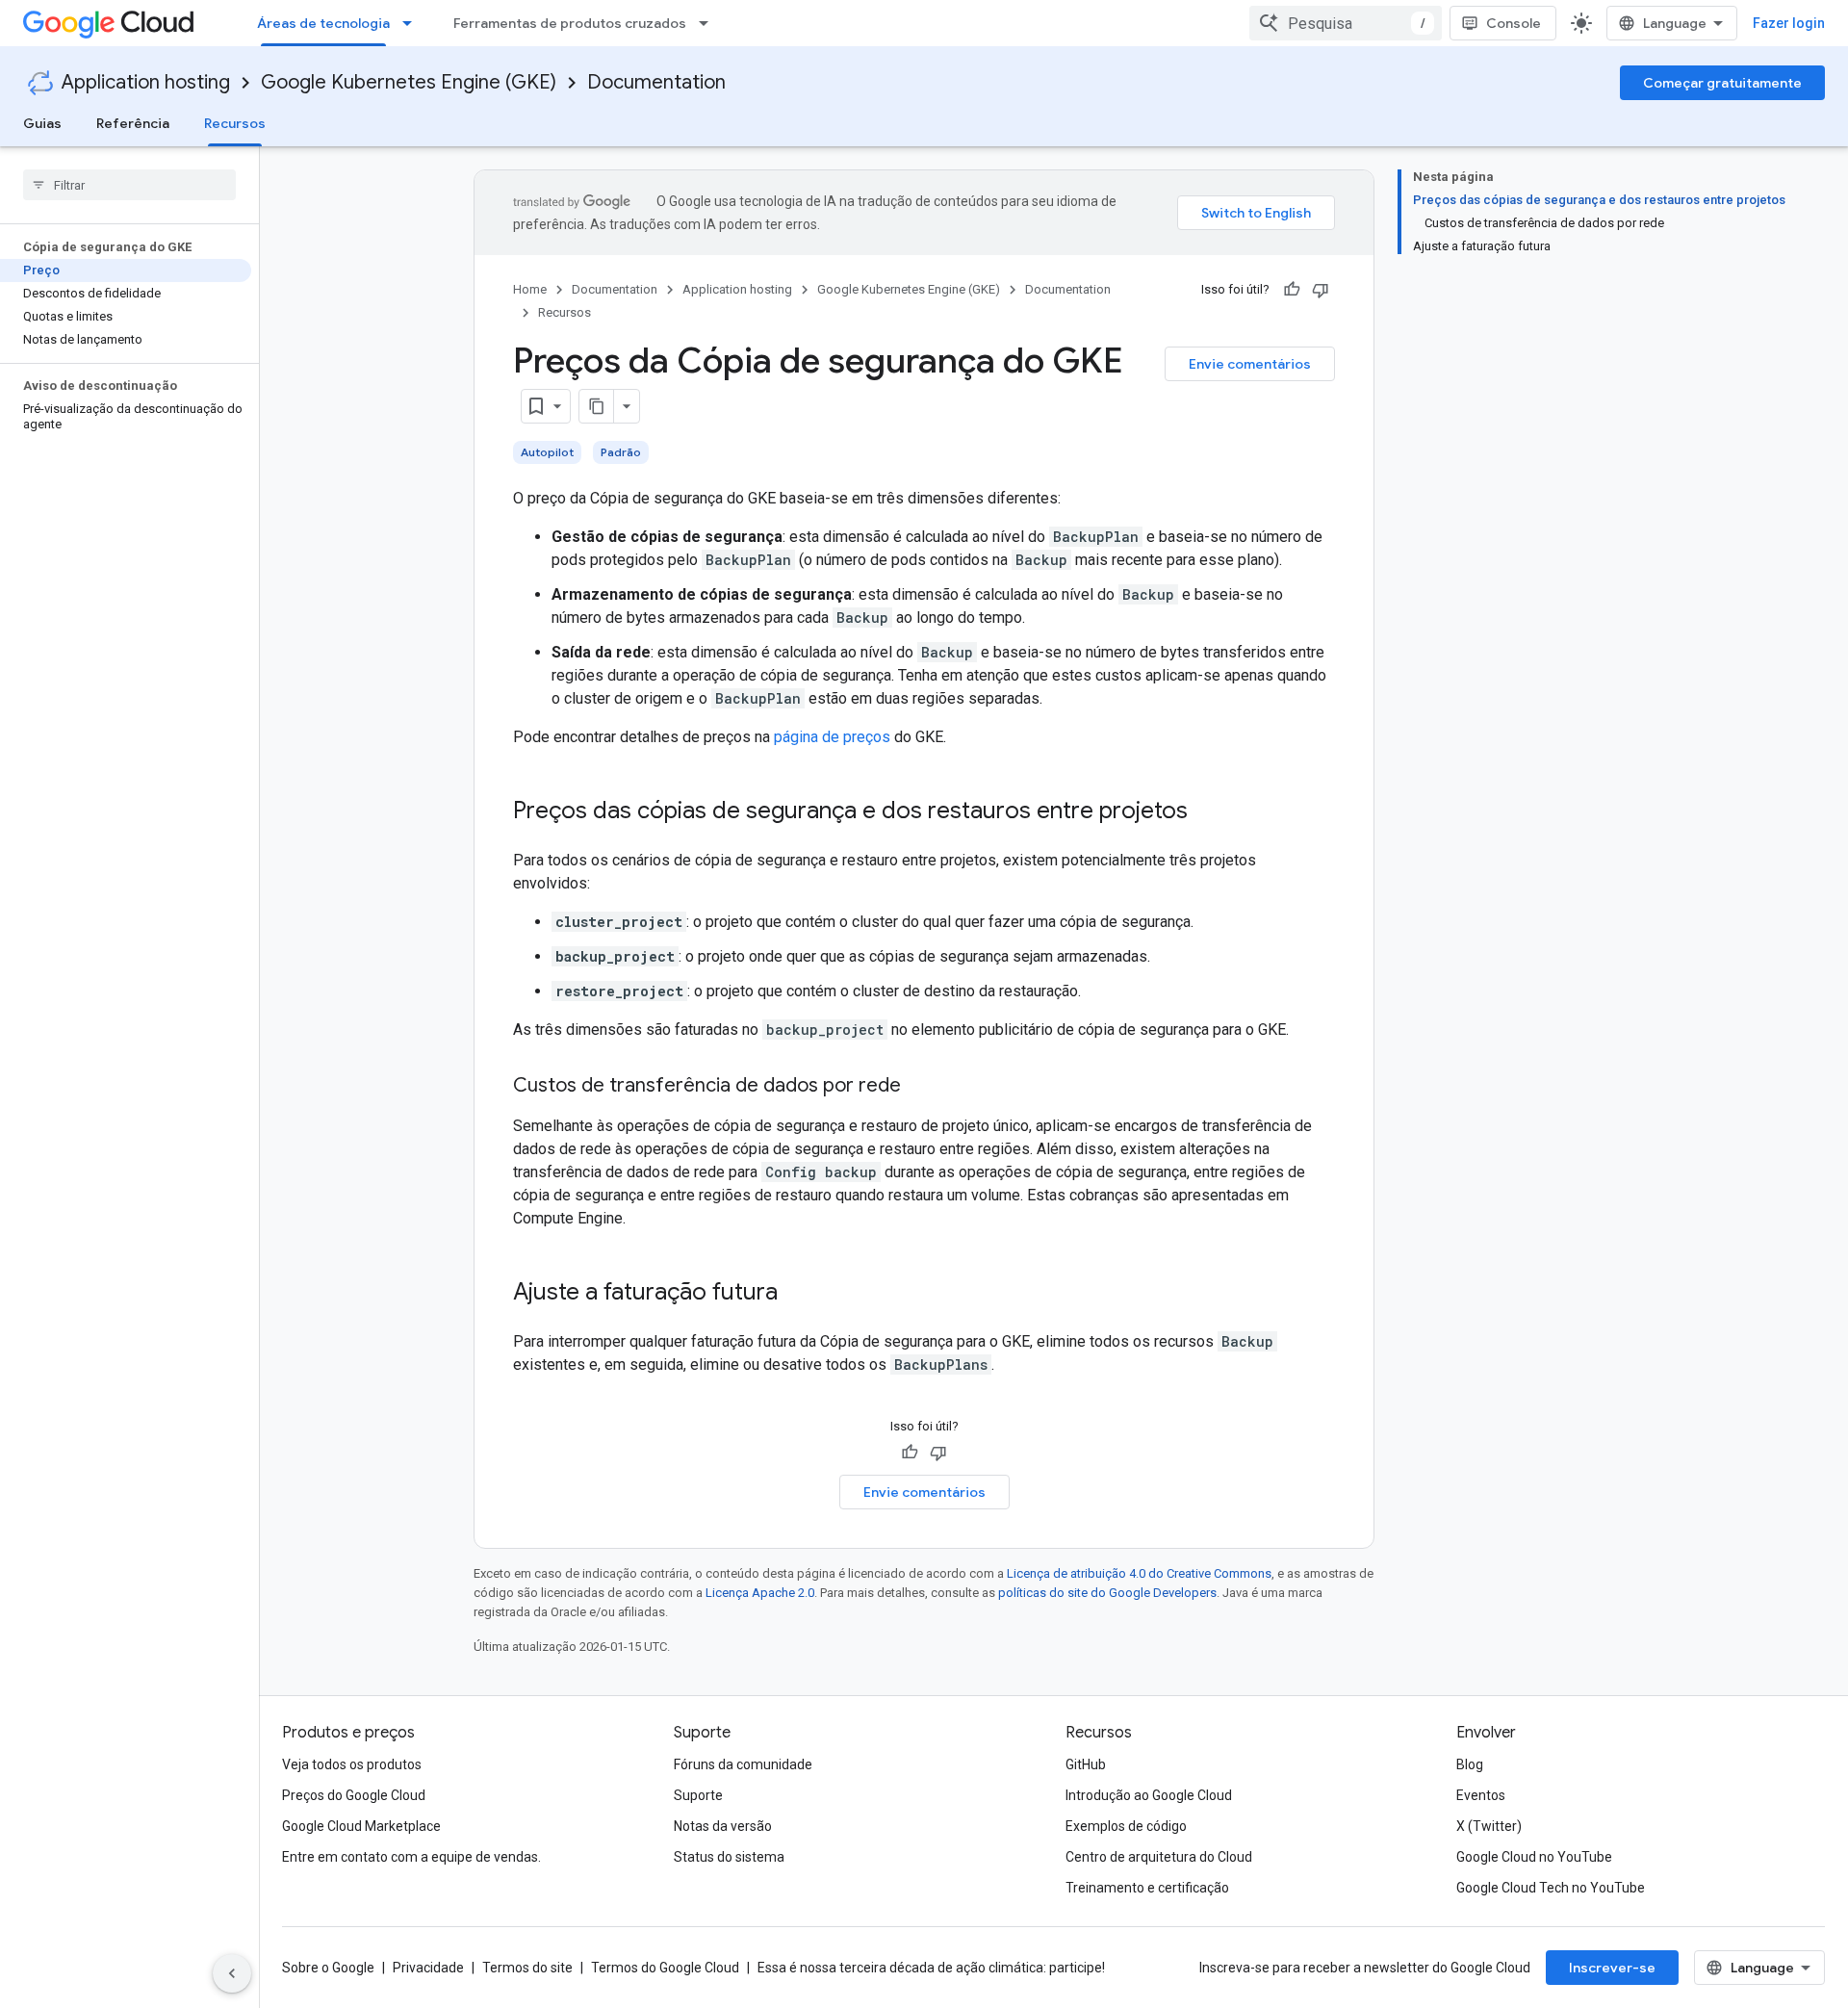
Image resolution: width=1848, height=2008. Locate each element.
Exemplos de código (1126, 1826)
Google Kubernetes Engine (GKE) (409, 82)
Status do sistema (729, 1857)
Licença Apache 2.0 (760, 1593)
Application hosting (146, 82)
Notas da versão (723, 1826)
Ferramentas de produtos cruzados (570, 23)
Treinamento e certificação (1147, 1888)
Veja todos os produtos (352, 1764)
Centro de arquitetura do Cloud (1159, 1857)
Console (1514, 23)
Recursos (235, 123)
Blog (1470, 1764)
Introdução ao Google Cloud (1149, 1795)
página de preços (832, 737)
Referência (133, 123)
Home (530, 289)
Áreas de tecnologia (323, 23)
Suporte (698, 1795)
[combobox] (1346, 23)
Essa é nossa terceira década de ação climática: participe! (931, 1968)
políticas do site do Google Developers (1107, 1593)
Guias (42, 123)
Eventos (1481, 1795)
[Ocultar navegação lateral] (232, 1973)
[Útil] (1292, 290)
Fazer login (1789, 23)
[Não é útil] (1321, 290)
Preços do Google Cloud (354, 1795)
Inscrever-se (1612, 1968)
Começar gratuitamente (1722, 83)
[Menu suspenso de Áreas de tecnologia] (413, 23)
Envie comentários (1250, 364)
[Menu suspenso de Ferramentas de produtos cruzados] (709, 23)
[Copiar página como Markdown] (597, 406)
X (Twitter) (1489, 1826)
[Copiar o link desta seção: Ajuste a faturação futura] (797, 1294)
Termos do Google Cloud (665, 1968)
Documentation (656, 82)
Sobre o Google (328, 1968)
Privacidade (428, 1968)
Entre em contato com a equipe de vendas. (411, 1857)
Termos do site (527, 1968)
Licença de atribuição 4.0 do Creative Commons (1139, 1573)
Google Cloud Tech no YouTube (1551, 1888)
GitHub (1086, 1764)
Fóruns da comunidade (743, 1764)
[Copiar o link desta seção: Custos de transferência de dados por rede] (920, 1087)
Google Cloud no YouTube (1534, 1857)
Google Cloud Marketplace (361, 1826)
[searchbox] (129, 185)
